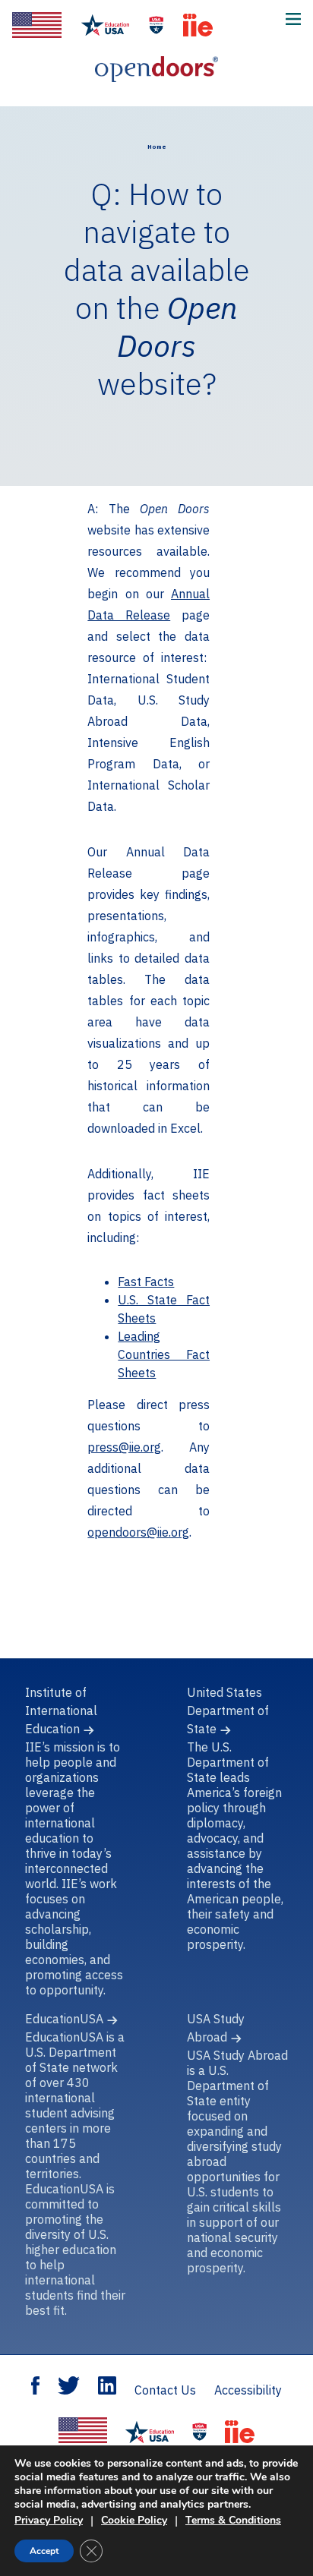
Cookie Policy (134, 2520)
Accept (44, 2551)
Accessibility (248, 2390)
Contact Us (165, 2390)
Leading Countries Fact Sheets (164, 1354)
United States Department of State (228, 1711)
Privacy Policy (49, 2520)
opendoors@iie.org (138, 1532)
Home (157, 147)
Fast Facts (146, 1282)
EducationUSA (64, 2019)
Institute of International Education (61, 1711)
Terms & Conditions (233, 2520)
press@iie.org (124, 1447)
